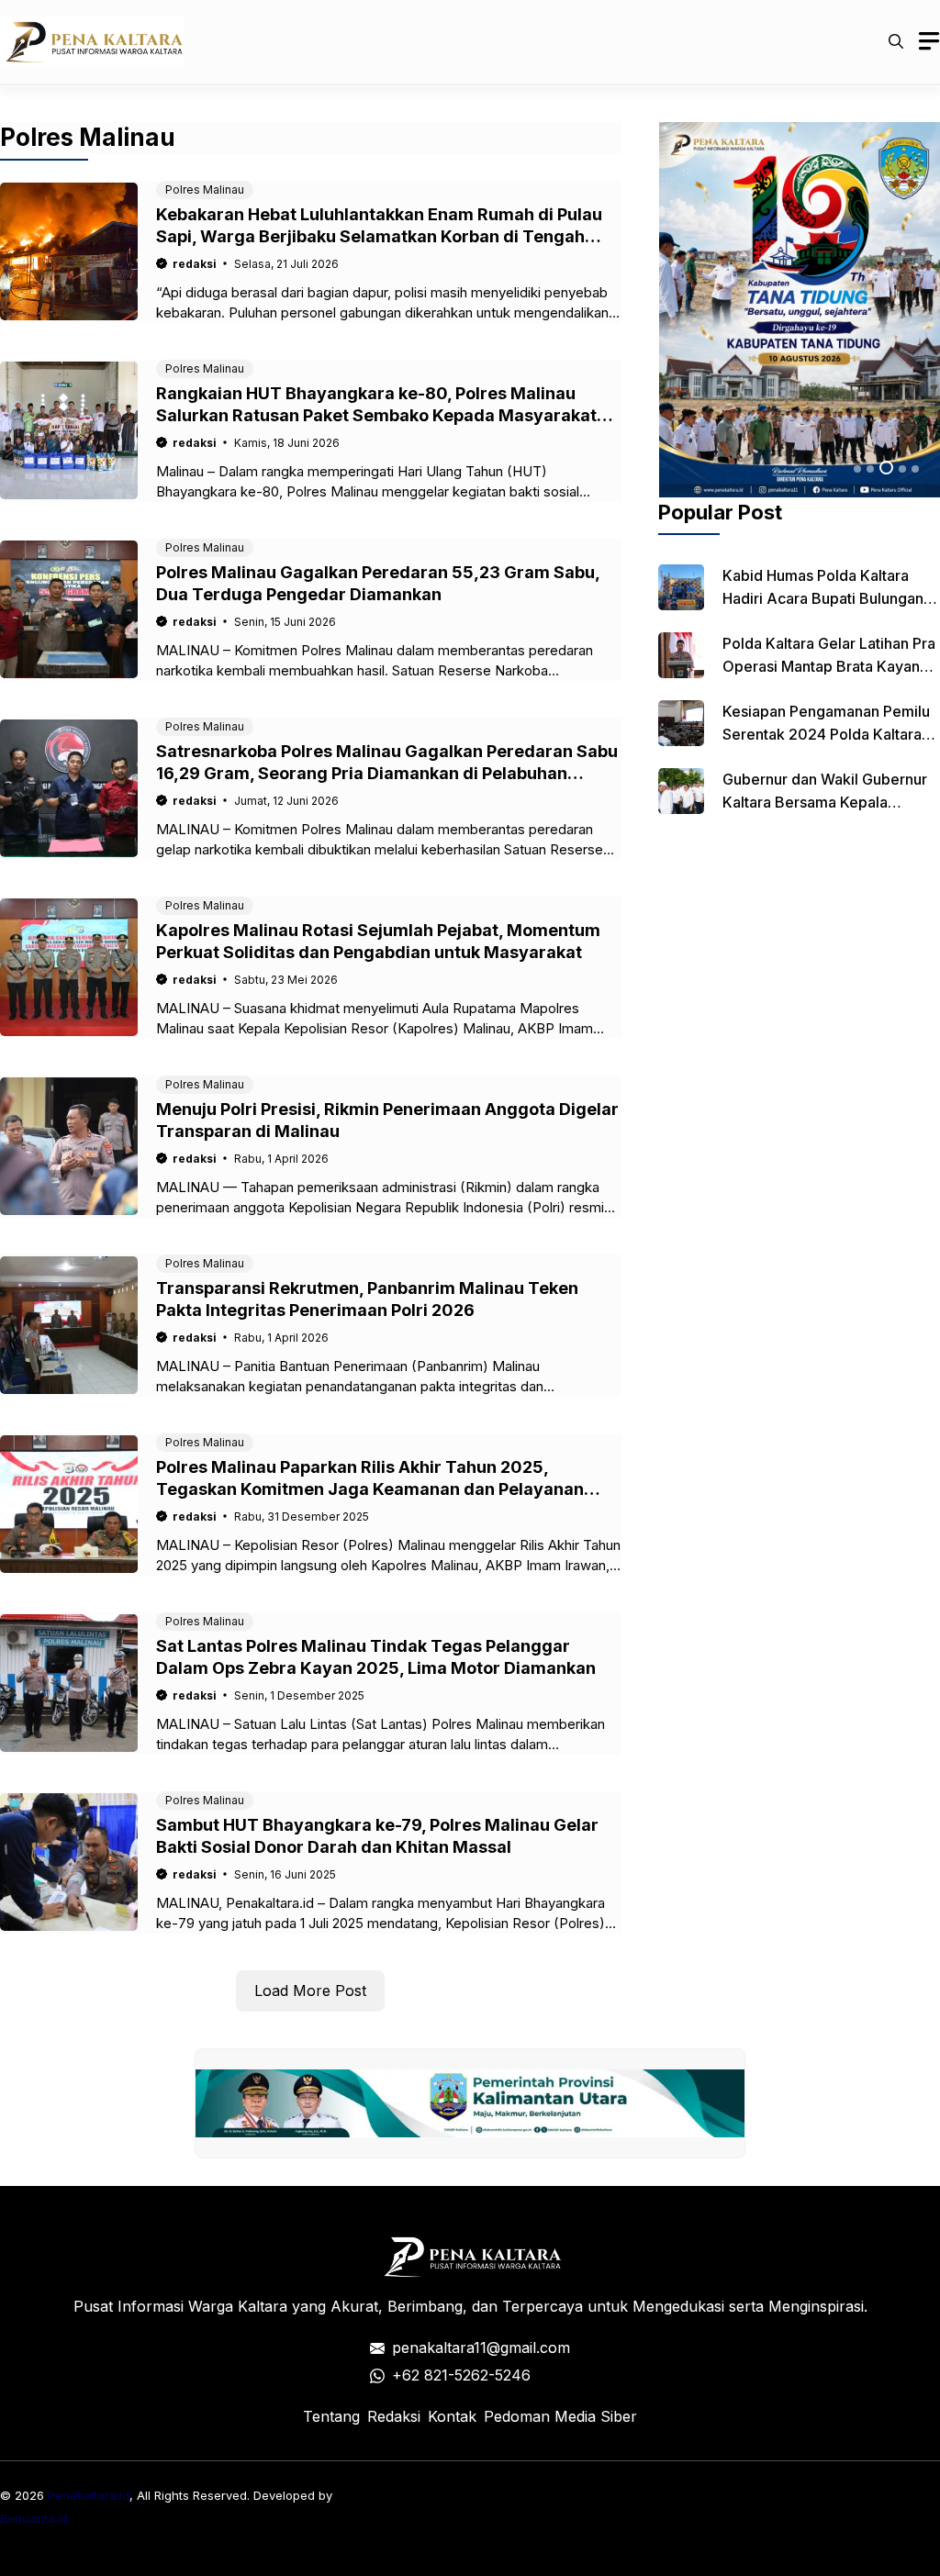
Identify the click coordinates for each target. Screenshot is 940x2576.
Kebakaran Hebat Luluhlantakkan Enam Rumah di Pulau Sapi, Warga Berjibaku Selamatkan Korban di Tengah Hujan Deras (379, 236)
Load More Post (310, 1991)
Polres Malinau (205, 190)
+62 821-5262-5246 (461, 2375)
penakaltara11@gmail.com (481, 2347)
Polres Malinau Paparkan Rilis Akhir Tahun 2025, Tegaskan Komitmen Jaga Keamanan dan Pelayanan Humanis (370, 1489)
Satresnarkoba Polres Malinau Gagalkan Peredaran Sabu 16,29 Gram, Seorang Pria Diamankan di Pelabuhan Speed (387, 773)
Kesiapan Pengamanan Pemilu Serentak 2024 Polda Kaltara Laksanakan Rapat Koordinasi (826, 734)
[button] (896, 41)
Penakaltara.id (89, 2495)
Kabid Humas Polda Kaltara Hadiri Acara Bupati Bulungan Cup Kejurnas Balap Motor (823, 598)
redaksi (195, 264)
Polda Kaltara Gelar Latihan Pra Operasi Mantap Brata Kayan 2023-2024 (829, 666)
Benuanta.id (34, 2518)
